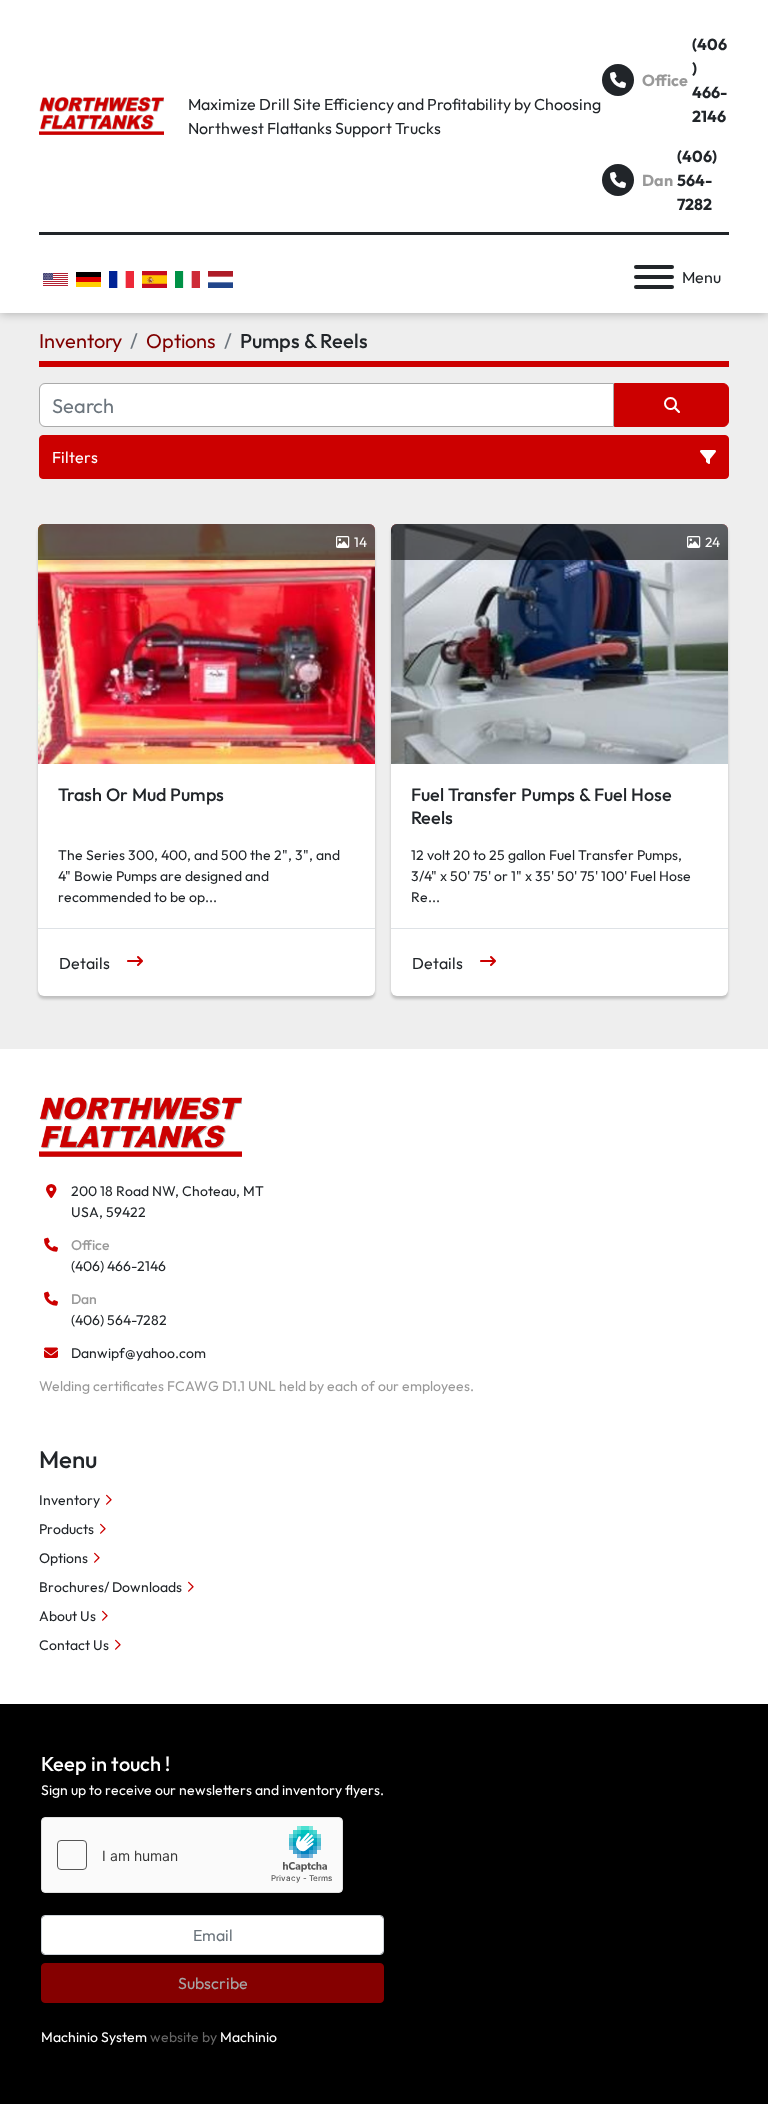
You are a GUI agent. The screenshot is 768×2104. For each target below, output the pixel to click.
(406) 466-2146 (709, 80)
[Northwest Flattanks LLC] (140, 1126)
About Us (67, 1616)
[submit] (671, 405)
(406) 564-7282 (697, 180)
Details (84, 963)
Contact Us (74, 1645)
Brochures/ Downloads (110, 1587)
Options (63, 1558)
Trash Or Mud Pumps (141, 794)
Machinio (248, 2037)
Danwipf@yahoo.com (138, 1353)
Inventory (69, 1500)
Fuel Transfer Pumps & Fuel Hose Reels (541, 806)
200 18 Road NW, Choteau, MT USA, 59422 (167, 1201)
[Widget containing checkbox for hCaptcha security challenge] (192, 1855)
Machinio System (94, 2037)
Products (66, 1529)
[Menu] (654, 277)
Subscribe (213, 1983)
